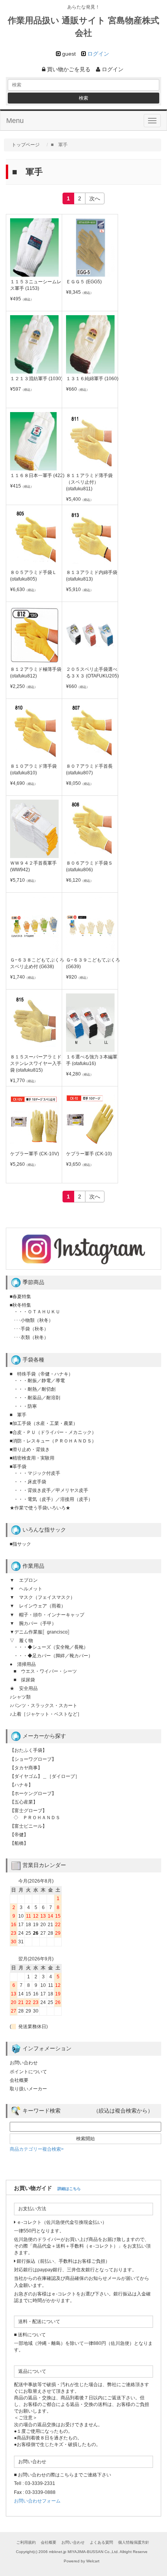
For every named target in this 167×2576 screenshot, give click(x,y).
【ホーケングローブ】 (33, 1793)
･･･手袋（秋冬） (31, 1329)
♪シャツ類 (20, 1697)
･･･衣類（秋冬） (31, 1337)
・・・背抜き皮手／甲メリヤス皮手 (51, 1490)
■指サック (20, 1544)
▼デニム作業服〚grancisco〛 (41, 1632)
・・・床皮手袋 (30, 1482)
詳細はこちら (69, 2189)
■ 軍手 (18, 1415)
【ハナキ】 (21, 1785)
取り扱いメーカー (28, 2089)
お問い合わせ (24, 2063)
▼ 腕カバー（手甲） (33, 1623)
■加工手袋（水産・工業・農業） (44, 1423)
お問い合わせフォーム (37, 2501)
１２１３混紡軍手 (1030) (36, 379)
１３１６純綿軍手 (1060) (92, 379)
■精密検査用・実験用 (32, 1458)
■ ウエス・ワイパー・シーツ (45, 1671)
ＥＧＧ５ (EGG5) (84, 282)
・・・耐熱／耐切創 (35, 1389)
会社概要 (19, 2080)
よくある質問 (101, 2542)
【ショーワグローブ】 (33, 1759)
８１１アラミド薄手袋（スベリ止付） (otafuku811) (89, 482)
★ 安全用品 (24, 1688)
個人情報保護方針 (134, 2542)
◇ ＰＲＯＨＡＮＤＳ (37, 1818)
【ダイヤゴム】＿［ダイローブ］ (45, 1776)
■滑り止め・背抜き (30, 1449)
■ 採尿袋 (24, 1680)
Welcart (93, 2561)
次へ (95, 198)
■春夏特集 (20, 1297)
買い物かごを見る (68, 69)
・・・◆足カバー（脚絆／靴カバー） (53, 1656)
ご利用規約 (26, 2542)
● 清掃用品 (23, 1664)
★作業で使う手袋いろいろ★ (40, 1508)
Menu (15, 121)
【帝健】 (19, 1835)
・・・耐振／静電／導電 (39, 1381)
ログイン (98, 54)
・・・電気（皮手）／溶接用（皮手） (53, 1499)
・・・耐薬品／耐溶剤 (37, 1398)
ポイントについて (28, 2072)
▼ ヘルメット (26, 1589)
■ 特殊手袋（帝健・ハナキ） (41, 1374)
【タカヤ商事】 (26, 1768)
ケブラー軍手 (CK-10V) (35, 1154)
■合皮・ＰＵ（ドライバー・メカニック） (53, 1432)
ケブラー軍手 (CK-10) (89, 1154)
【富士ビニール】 (28, 1826)
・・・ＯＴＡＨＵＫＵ (37, 1312)
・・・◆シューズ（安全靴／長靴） (51, 1647)
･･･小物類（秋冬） (33, 1320)
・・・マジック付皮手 (37, 1473)
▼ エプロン (24, 1580)
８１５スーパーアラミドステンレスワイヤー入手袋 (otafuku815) (36, 1063)
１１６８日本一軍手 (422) (37, 476)
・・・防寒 (25, 1406)
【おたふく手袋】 (28, 1750)
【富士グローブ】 (28, 1811)
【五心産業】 (24, 1802)
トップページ (26, 145)
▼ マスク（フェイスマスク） (42, 1597)
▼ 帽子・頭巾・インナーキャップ (47, 1615)
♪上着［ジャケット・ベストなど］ (46, 1714)
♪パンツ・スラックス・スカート (43, 1706)
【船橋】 (19, 1843)
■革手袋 (18, 1467)
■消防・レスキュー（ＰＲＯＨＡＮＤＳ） (53, 1441)
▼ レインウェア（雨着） (38, 1606)
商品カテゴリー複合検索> (37, 2149)
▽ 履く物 (21, 1641)
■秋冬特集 (20, 1305)
